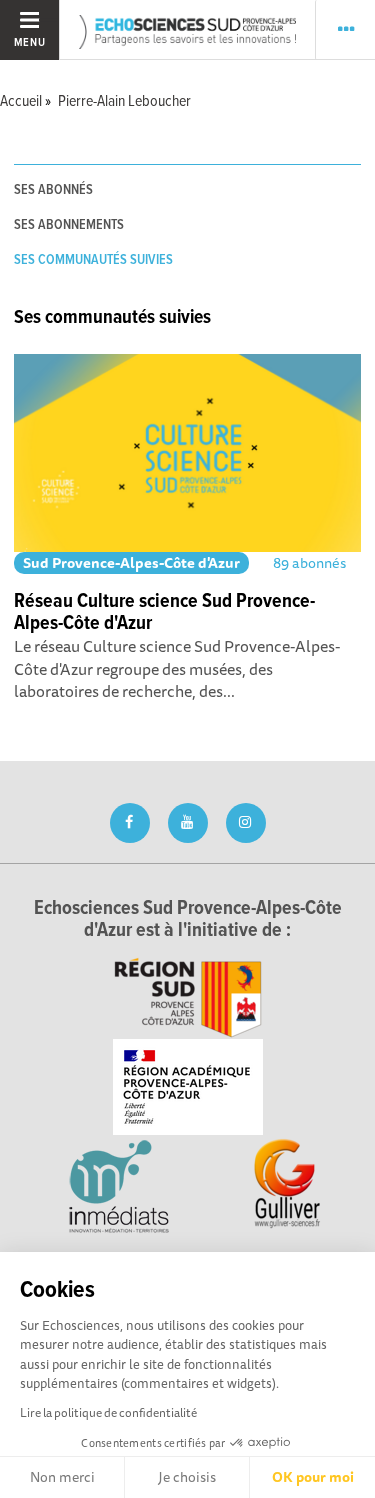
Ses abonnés (53, 190)
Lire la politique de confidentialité (108, 1412)
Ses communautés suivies (93, 260)
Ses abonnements (69, 225)
